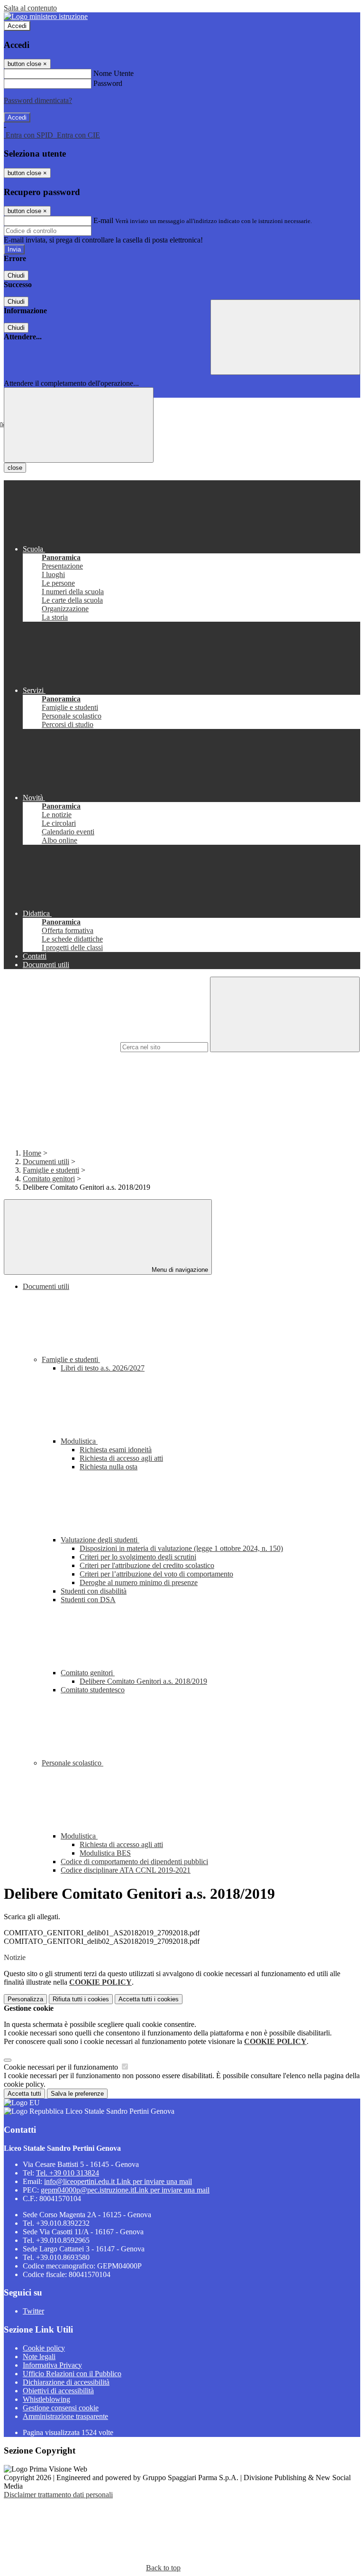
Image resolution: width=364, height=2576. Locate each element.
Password (108, 83)
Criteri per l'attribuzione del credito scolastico (147, 1565)
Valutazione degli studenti (100, 1540)
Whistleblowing (46, 2399)
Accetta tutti (149, 1999)
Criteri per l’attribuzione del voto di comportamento (156, 1574)
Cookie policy (44, 2348)
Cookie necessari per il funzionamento (62, 2067)
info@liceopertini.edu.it (118, 2181)
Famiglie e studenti (51, 1170)
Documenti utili (46, 1162)
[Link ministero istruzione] (46, 16)
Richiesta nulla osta (109, 1467)
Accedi (17, 26)
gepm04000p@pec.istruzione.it (125, 2190)
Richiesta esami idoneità (116, 1450)
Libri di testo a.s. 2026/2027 (103, 1368)
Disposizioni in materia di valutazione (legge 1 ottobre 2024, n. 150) (181, 1548)
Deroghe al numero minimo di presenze (139, 1582)
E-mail (103, 220)
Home (32, 1153)
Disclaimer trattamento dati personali (58, 2495)
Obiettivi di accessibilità (58, 2391)
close (15, 468)
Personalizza (25, 1999)
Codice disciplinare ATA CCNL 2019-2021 (126, 1870)
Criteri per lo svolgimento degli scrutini (138, 1557)
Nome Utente (114, 73)
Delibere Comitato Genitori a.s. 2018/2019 (143, 1681)
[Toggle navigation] (79, 425)
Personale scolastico (73, 1763)
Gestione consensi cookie (61, 2408)
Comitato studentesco (93, 1690)
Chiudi (16, 275)
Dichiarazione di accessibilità (66, 2382)
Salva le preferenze (77, 2094)
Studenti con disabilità (94, 1591)
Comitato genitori (49, 1179)
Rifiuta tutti (81, 1999)
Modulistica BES (105, 1853)
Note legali (39, 2357)
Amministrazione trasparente (65, 2416)
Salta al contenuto (30, 8)
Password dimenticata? (38, 100)
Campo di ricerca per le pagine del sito (61, 1047)
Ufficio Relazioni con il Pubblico (72, 2374)
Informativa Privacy (52, 2365)
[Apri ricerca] (285, 337)
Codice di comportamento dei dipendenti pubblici (134, 1862)
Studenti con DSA (88, 1600)
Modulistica (79, 1441)
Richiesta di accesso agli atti (121, 1458)
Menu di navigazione (179, 1270)
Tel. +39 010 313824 (68, 2173)
